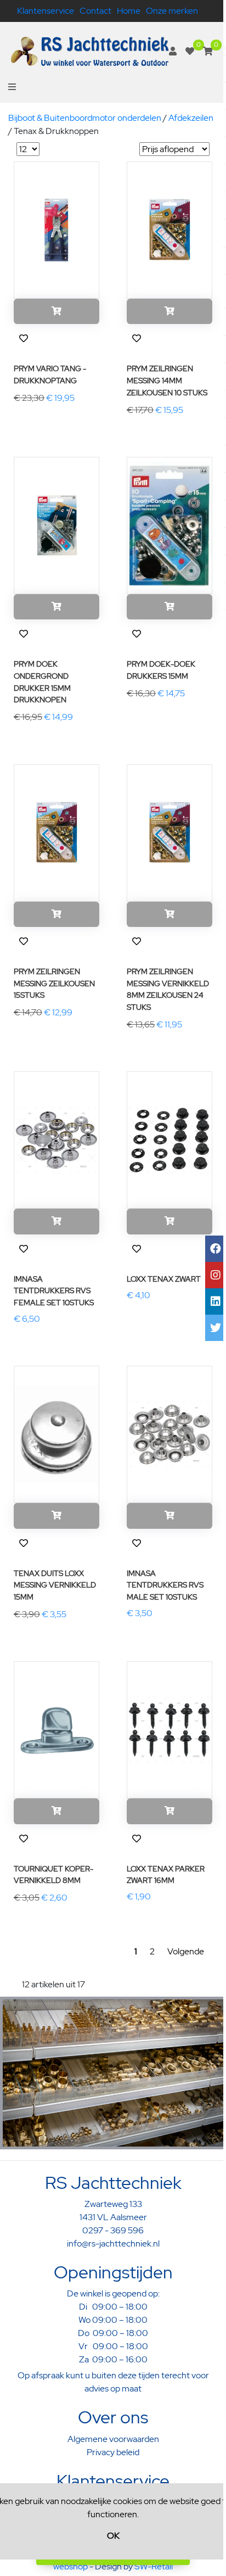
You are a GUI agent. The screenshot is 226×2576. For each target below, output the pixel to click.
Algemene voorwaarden (113, 2439)
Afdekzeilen (191, 118)
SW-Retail (154, 2566)
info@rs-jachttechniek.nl (113, 2243)
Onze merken (172, 11)
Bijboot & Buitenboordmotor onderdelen (85, 118)
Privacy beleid (113, 2452)
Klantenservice (46, 11)
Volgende (186, 1951)
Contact (95, 11)
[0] (190, 51)
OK (113, 2536)
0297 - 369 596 (113, 2230)
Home (129, 11)
